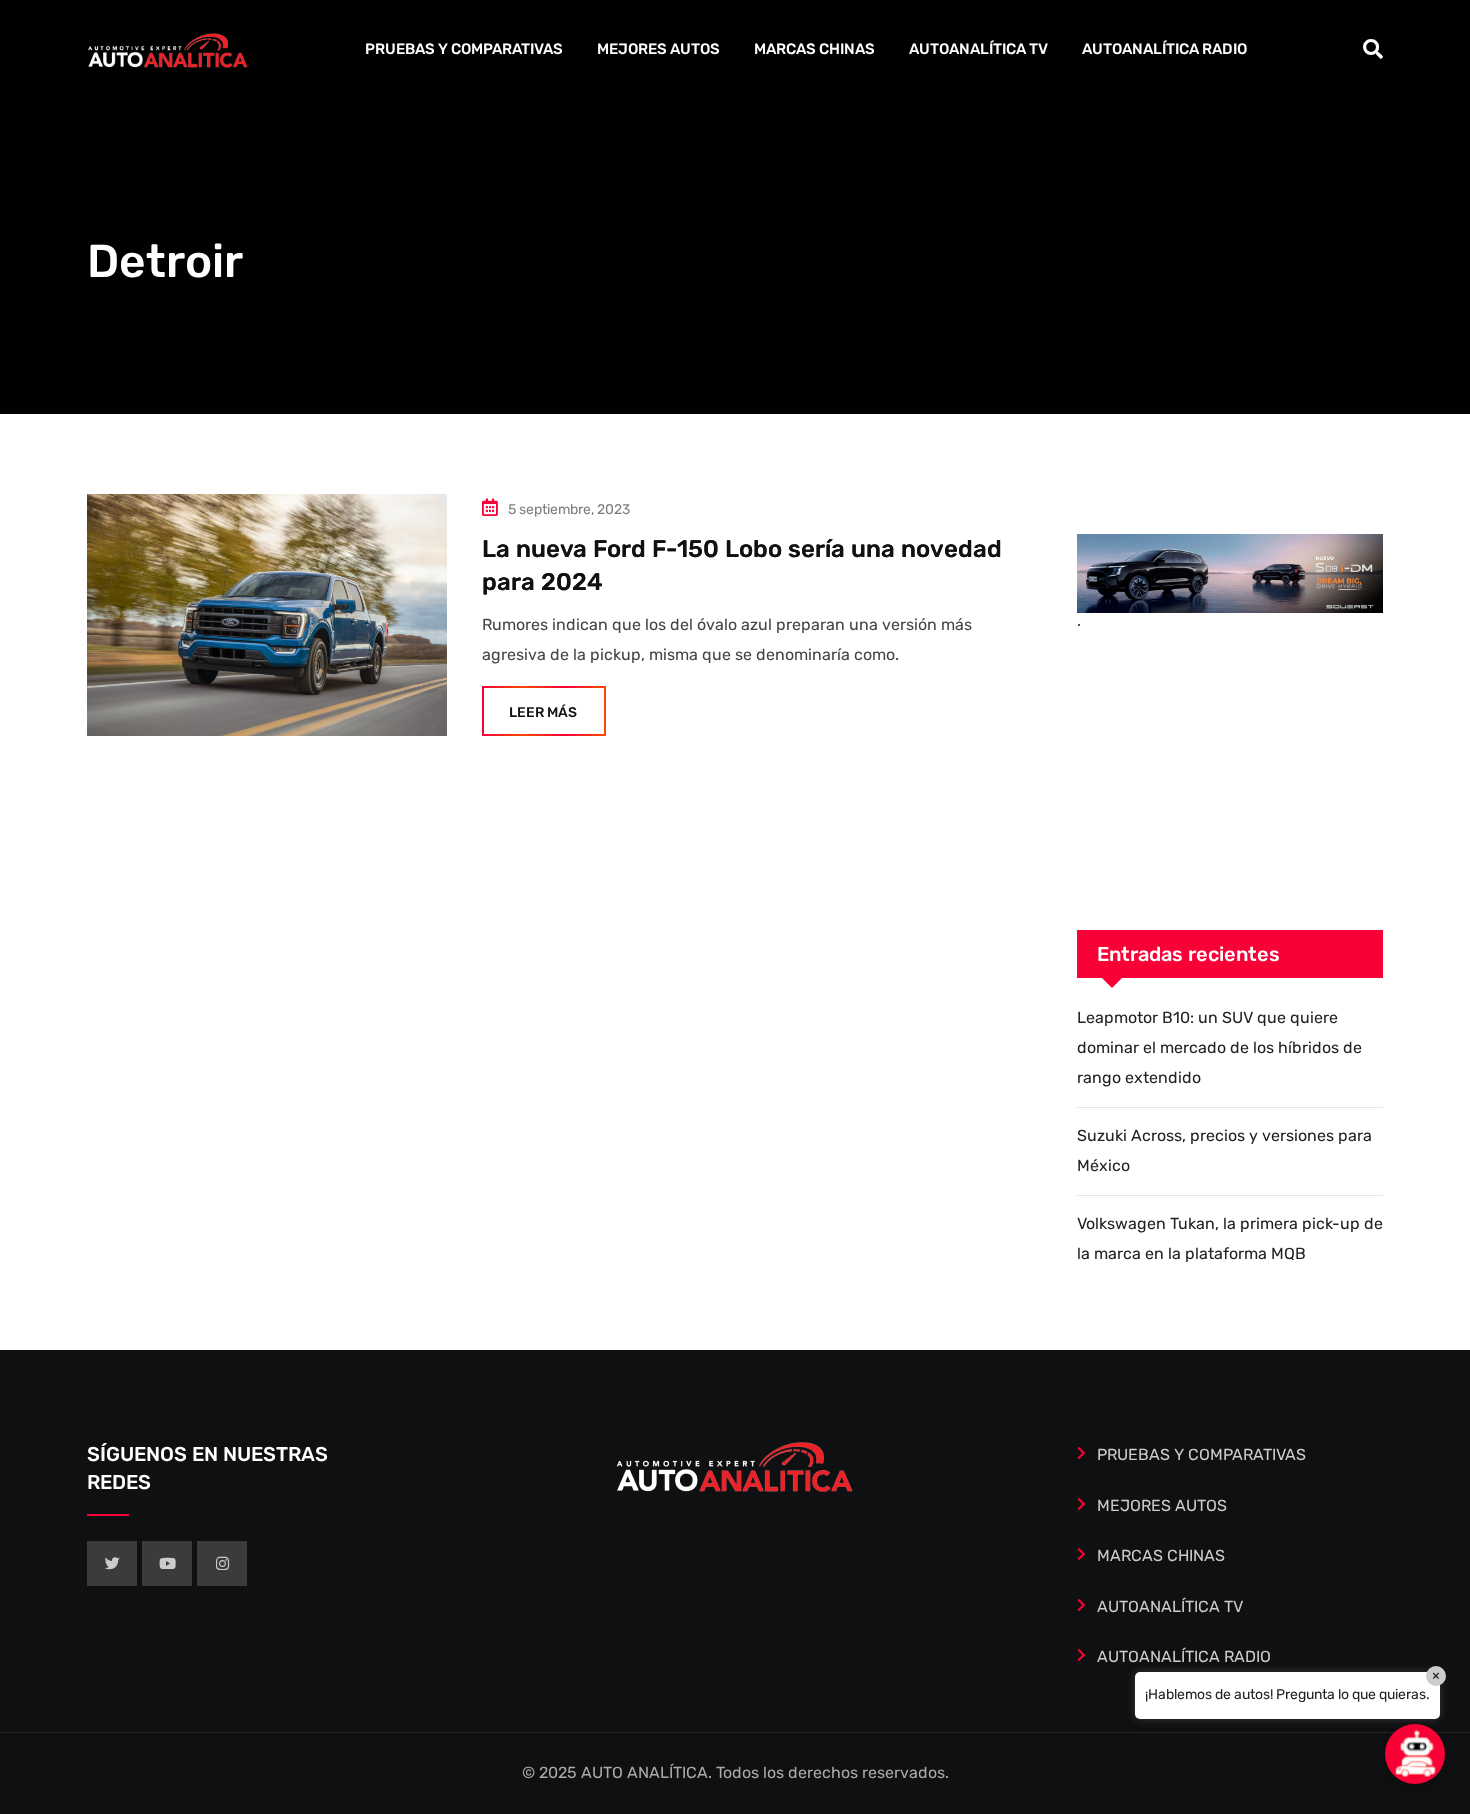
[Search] (1373, 49)
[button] (1415, 1754)
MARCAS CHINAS (814, 49)
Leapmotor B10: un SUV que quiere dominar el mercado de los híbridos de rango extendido (1219, 1048)
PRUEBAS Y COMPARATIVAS (464, 49)
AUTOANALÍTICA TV (978, 49)
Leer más (543, 712)
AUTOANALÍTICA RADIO (1164, 49)
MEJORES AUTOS (658, 49)
